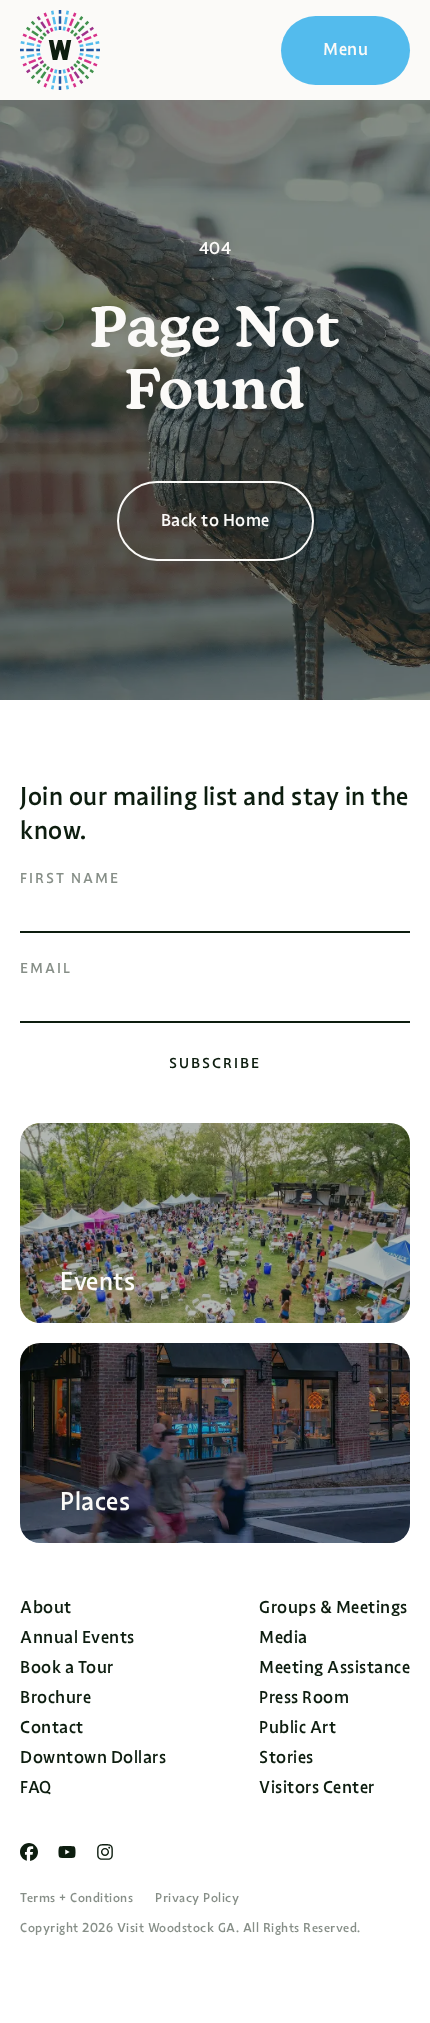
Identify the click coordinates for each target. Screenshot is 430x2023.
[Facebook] (29, 1852)
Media (283, 1637)
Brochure (55, 1697)
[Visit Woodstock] (60, 50)
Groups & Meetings (333, 1607)
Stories (286, 1757)
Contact (52, 1727)
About (46, 1607)
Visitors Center (317, 1787)
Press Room (304, 1697)
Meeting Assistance (334, 1667)
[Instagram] (105, 1852)
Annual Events (77, 1637)
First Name (70, 878)
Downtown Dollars (93, 1757)
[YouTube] (67, 1852)
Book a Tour (67, 1667)
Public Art (297, 1727)
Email (46, 968)
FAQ (36, 1787)
